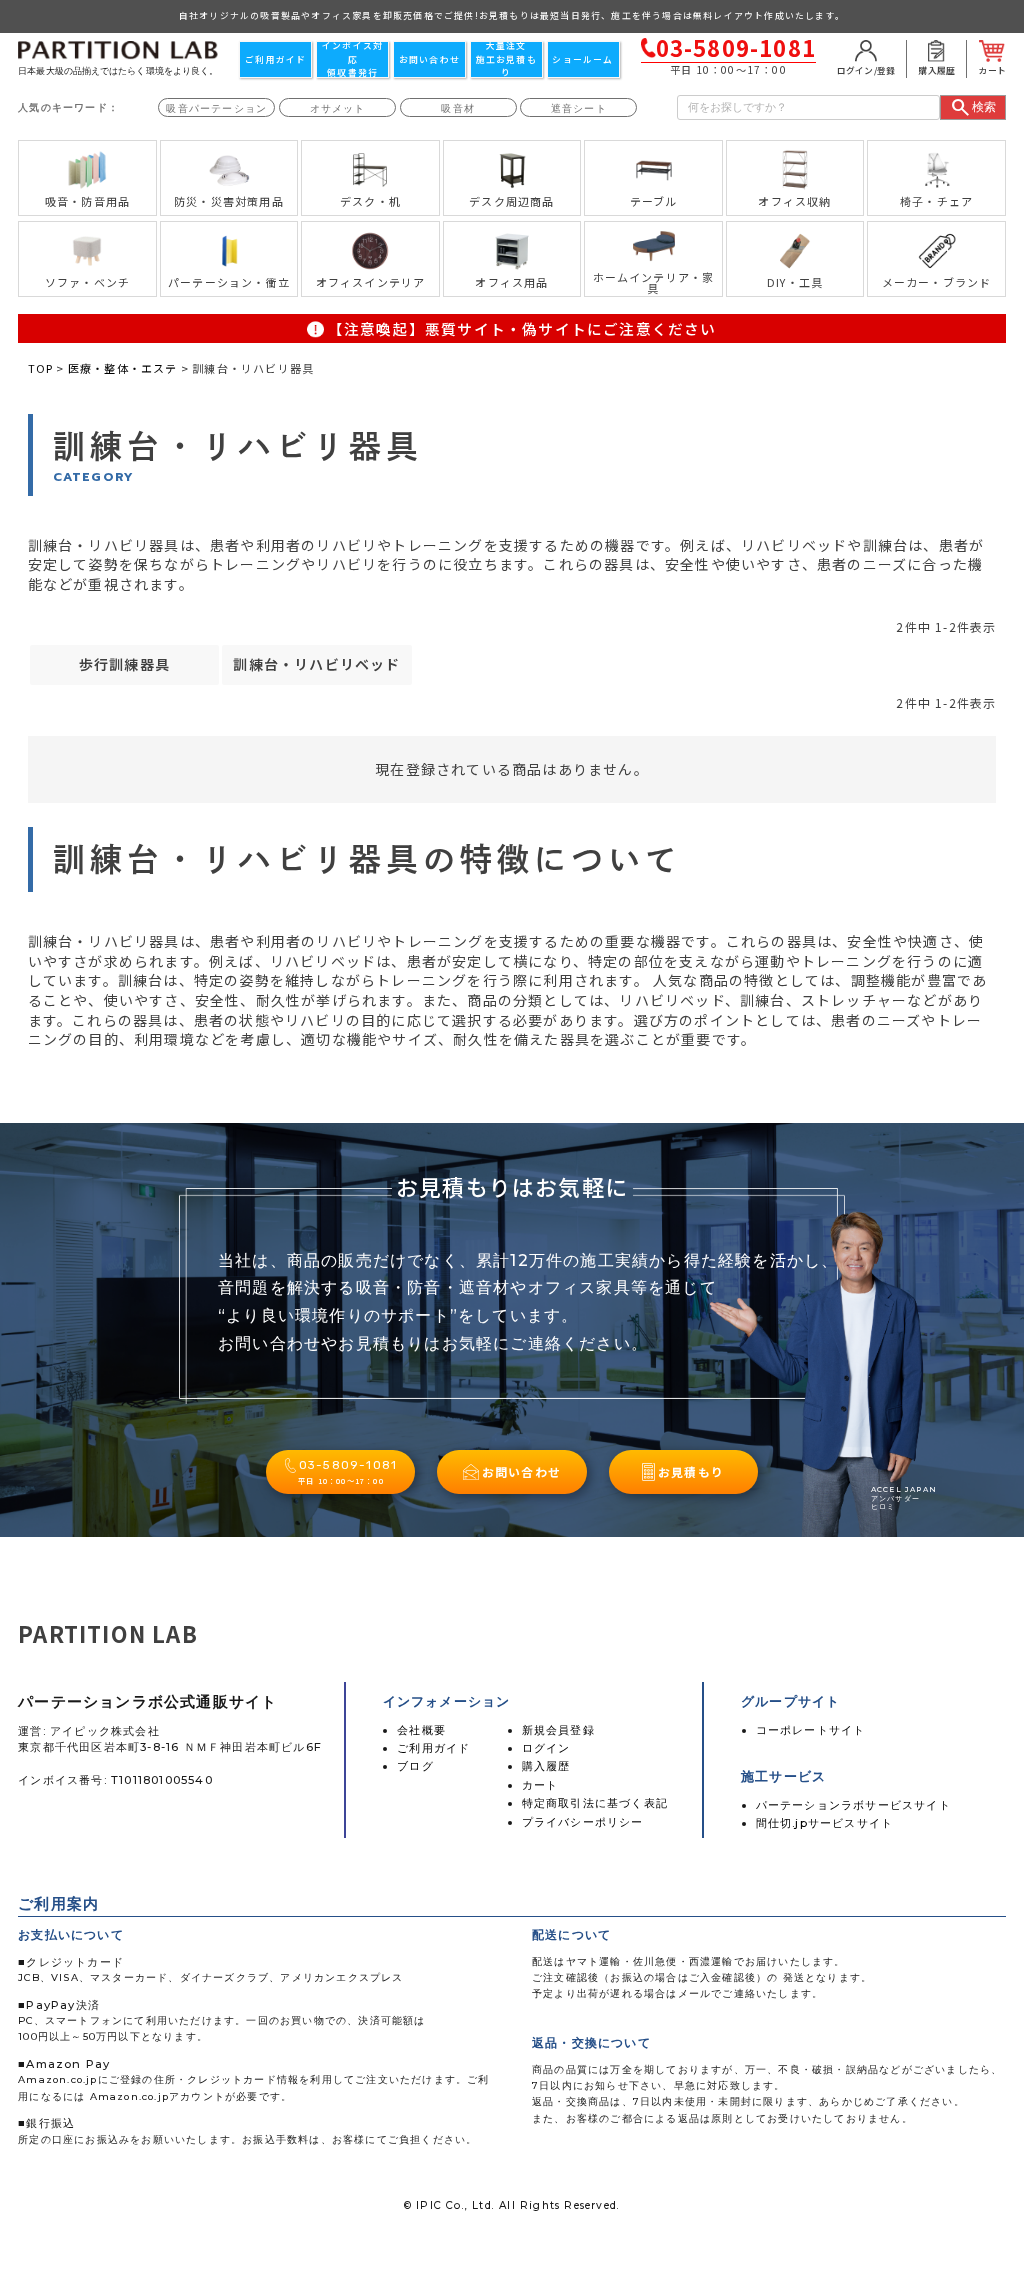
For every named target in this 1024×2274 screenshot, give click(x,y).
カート (540, 1785)
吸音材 (458, 108)
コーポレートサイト (811, 1730)
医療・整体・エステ (123, 368)
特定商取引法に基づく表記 (595, 1803)
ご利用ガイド (275, 59)
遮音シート (579, 108)
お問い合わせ (429, 59)
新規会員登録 (558, 1730)
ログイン (546, 1748)
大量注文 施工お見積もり (506, 59)
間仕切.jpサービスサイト (825, 1823)
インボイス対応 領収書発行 (352, 59)
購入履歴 (546, 1766)
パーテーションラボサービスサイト (853, 1805)
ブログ (415, 1766)
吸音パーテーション (216, 108)
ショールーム (582, 59)
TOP (41, 368)
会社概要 (421, 1730)
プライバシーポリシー (583, 1822)
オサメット (338, 108)
